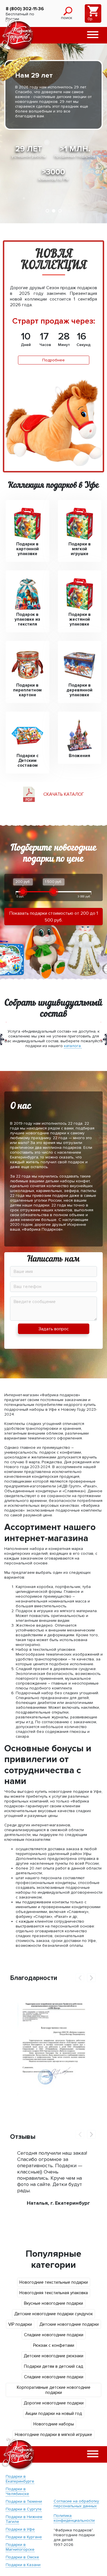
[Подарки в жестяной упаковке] (80, 594)
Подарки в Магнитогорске (20, 2547)
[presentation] (80, 1978)
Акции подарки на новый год (54, 2414)
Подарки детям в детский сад (53, 2366)
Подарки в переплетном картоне (27, 690)
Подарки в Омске (22, 2557)
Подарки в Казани (23, 2565)
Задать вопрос (54, 1329)
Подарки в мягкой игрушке (80, 549)
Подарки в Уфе (20, 2529)
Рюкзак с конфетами (54, 2345)
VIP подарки (20, 2324)
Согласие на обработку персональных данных (76, 2504)
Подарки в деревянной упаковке (79, 690)
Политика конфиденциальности (74, 2518)
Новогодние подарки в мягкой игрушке (53, 2435)
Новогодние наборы (54, 2424)
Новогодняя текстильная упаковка (54, 2293)
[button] (93, 35)
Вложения (79, 756)
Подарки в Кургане (24, 2537)
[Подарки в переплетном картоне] (28, 665)
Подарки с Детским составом (28, 761)
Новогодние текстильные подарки (54, 2282)
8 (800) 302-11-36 (25, 9)
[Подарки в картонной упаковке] (28, 524)
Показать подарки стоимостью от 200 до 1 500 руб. (54, 917)
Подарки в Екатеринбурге (20, 2479)
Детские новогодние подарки (69, 2324)
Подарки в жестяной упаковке (80, 619)
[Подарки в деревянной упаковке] (80, 665)
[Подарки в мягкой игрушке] (80, 524)
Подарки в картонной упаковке (28, 549)
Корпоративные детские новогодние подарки (54, 2390)
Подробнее (53, 360)
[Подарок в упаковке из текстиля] (28, 594)
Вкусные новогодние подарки (53, 2303)
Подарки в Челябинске (17, 2491)
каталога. (73, 1046)
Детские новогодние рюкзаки (53, 2356)
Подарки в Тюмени (24, 2501)
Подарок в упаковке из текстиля (27, 619)
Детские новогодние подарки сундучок (53, 2314)
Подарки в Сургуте (24, 2509)
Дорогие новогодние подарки (54, 2403)
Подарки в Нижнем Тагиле (24, 2519)
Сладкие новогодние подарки (54, 2335)
